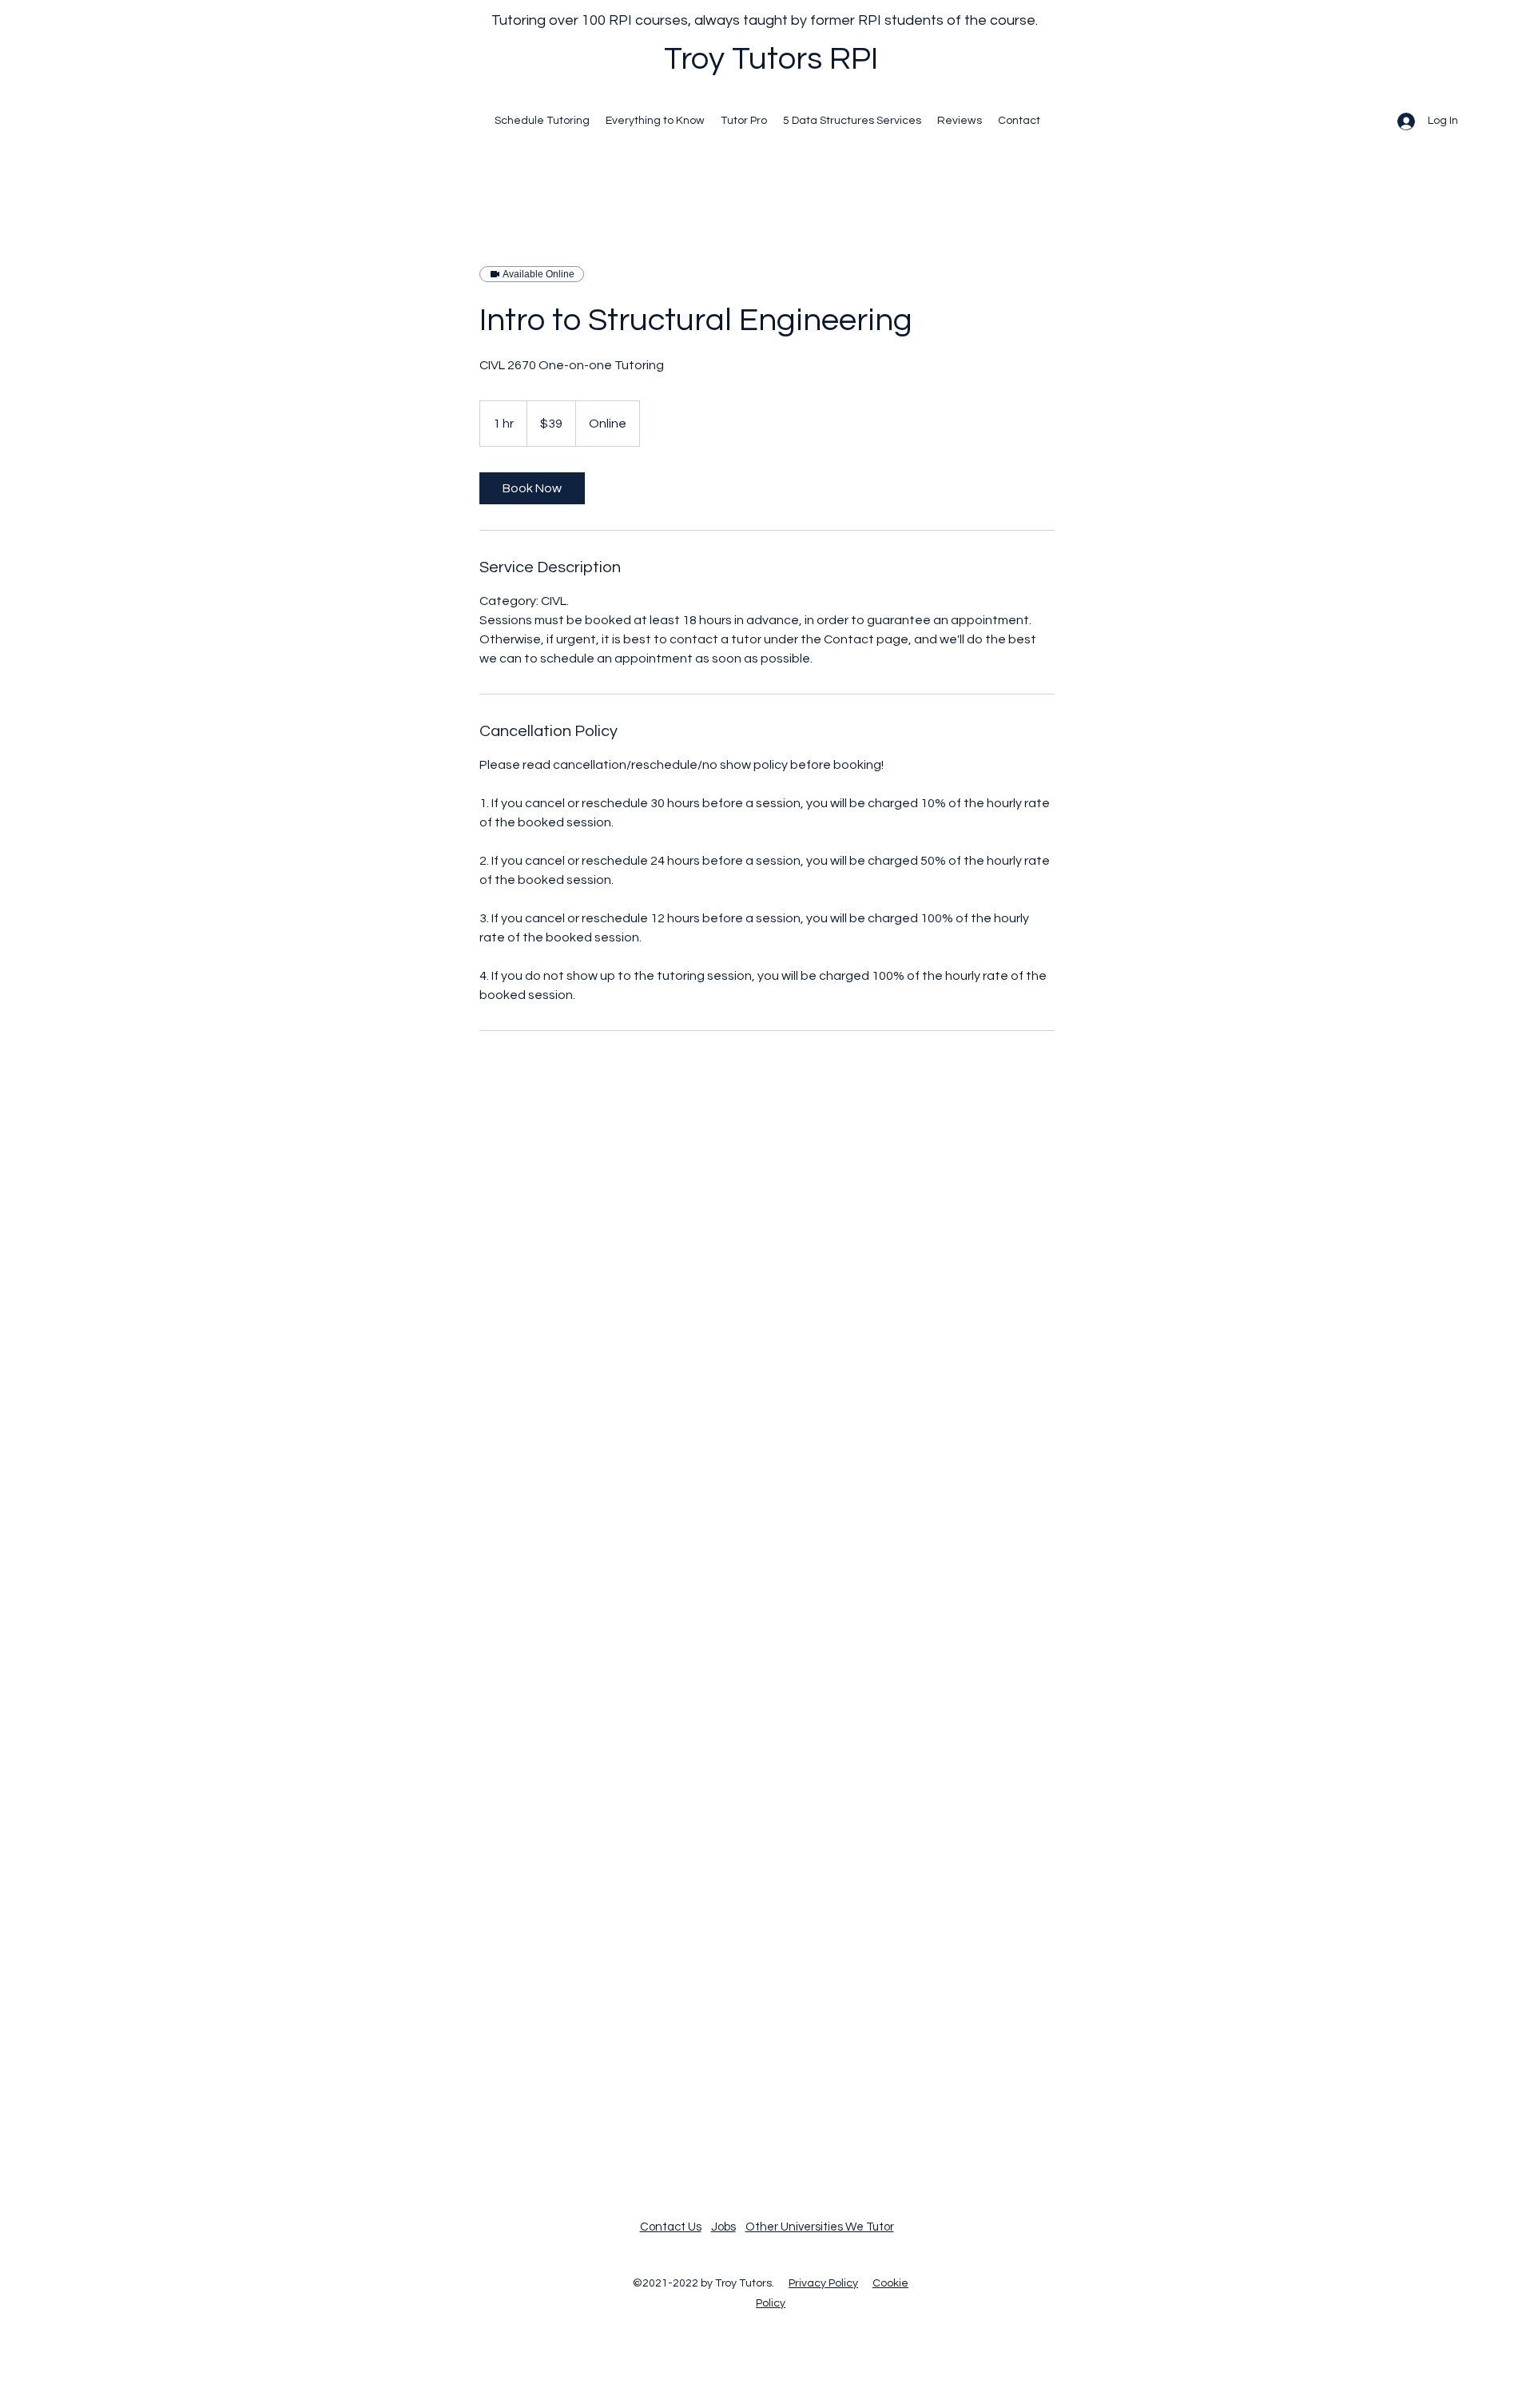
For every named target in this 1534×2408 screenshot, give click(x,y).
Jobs (723, 2227)
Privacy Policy (823, 2283)
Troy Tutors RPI (771, 59)
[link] (532, 488)
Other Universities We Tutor (820, 2227)
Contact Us (671, 2227)
